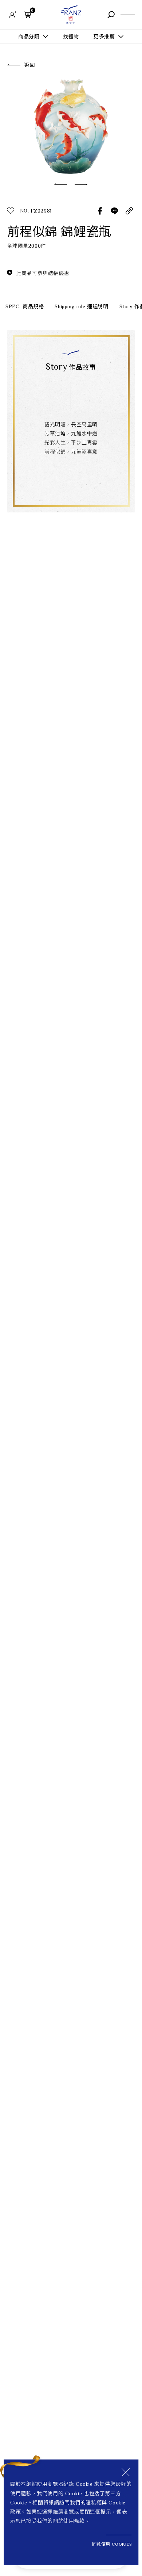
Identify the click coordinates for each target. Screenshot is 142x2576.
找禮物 (71, 37)
